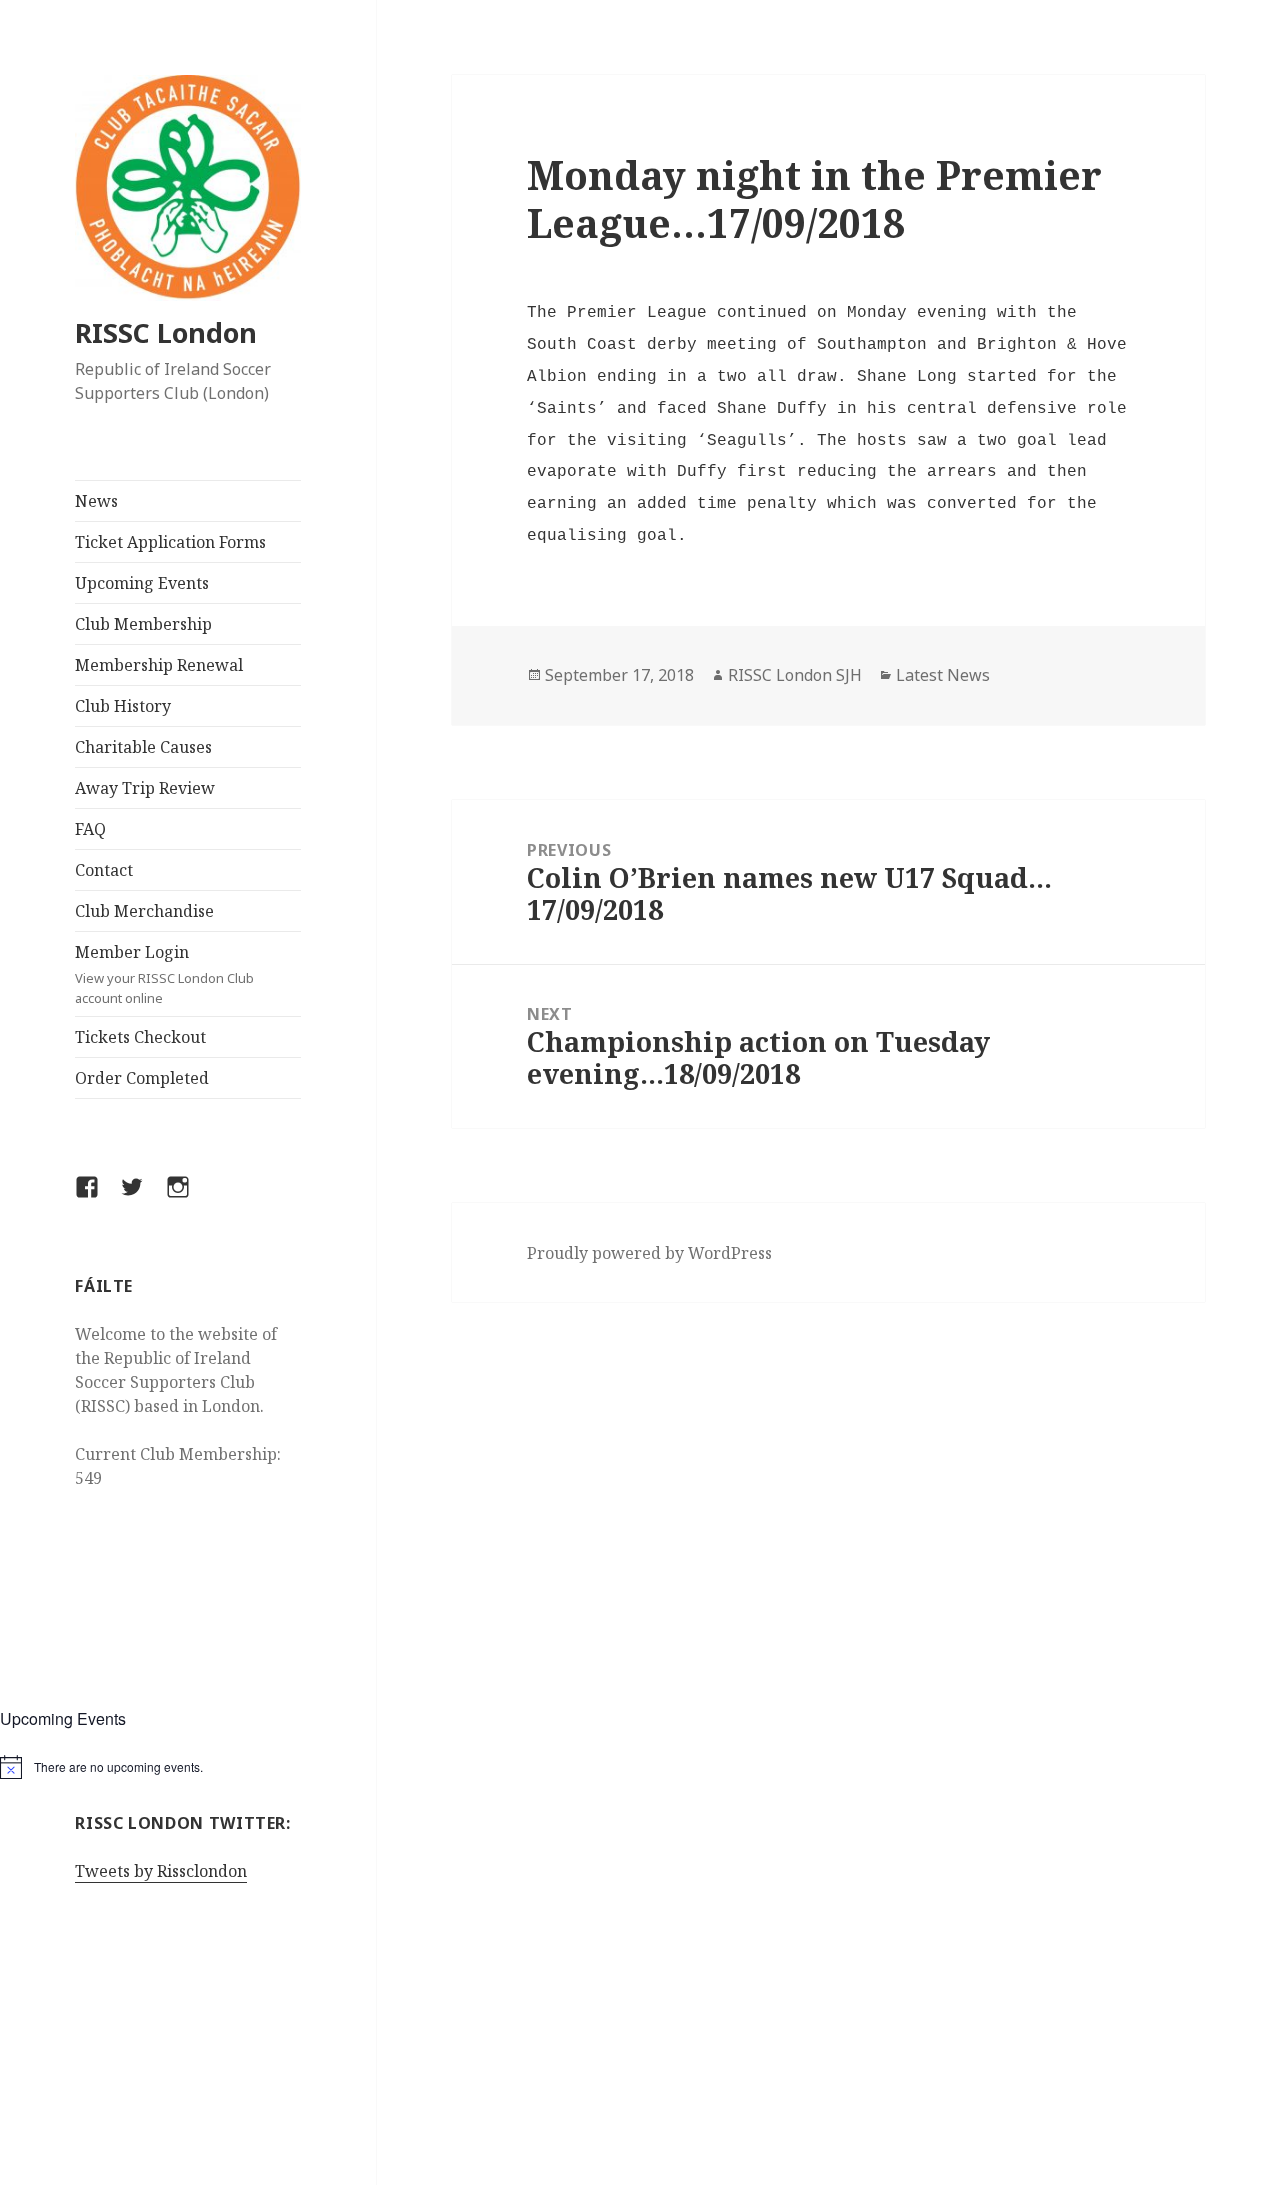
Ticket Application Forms (170, 542)
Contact (104, 870)
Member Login (164, 974)
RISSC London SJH (795, 675)
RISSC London (166, 332)
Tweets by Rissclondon (161, 1871)
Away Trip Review (145, 788)
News (96, 501)
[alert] (188, 1767)
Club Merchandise (144, 911)
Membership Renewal (159, 665)
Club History (123, 706)
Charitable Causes (143, 747)
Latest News (943, 675)
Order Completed (142, 1078)
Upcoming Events (142, 583)
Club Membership (143, 624)
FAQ (90, 829)
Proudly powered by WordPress (649, 1253)
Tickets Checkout (140, 1037)
